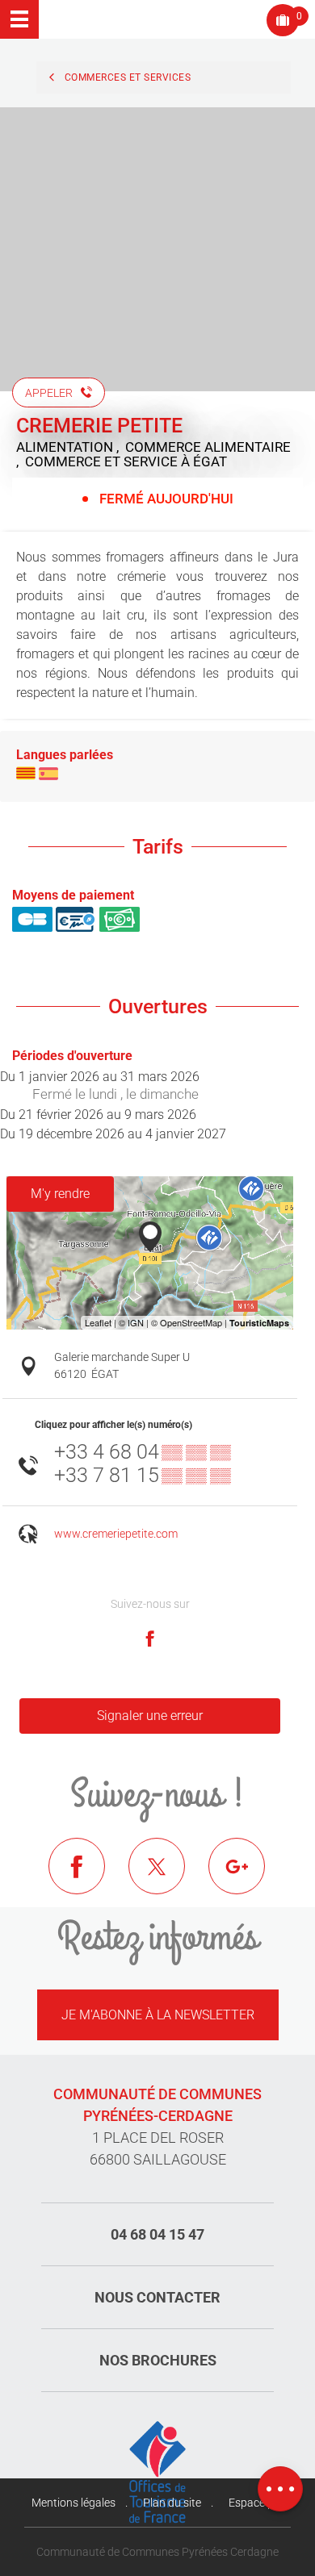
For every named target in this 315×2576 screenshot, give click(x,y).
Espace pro (256, 2503)
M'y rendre (60, 1194)
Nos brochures (158, 2360)
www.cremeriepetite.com (116, 1534)
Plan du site (172, 2503)
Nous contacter (157, 2297)
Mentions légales (73, 2503)
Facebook (89, 1878)
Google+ (249, 1878)
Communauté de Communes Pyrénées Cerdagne (157, 2552)
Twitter (169, 1878)
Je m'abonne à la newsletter (158, 2015)
